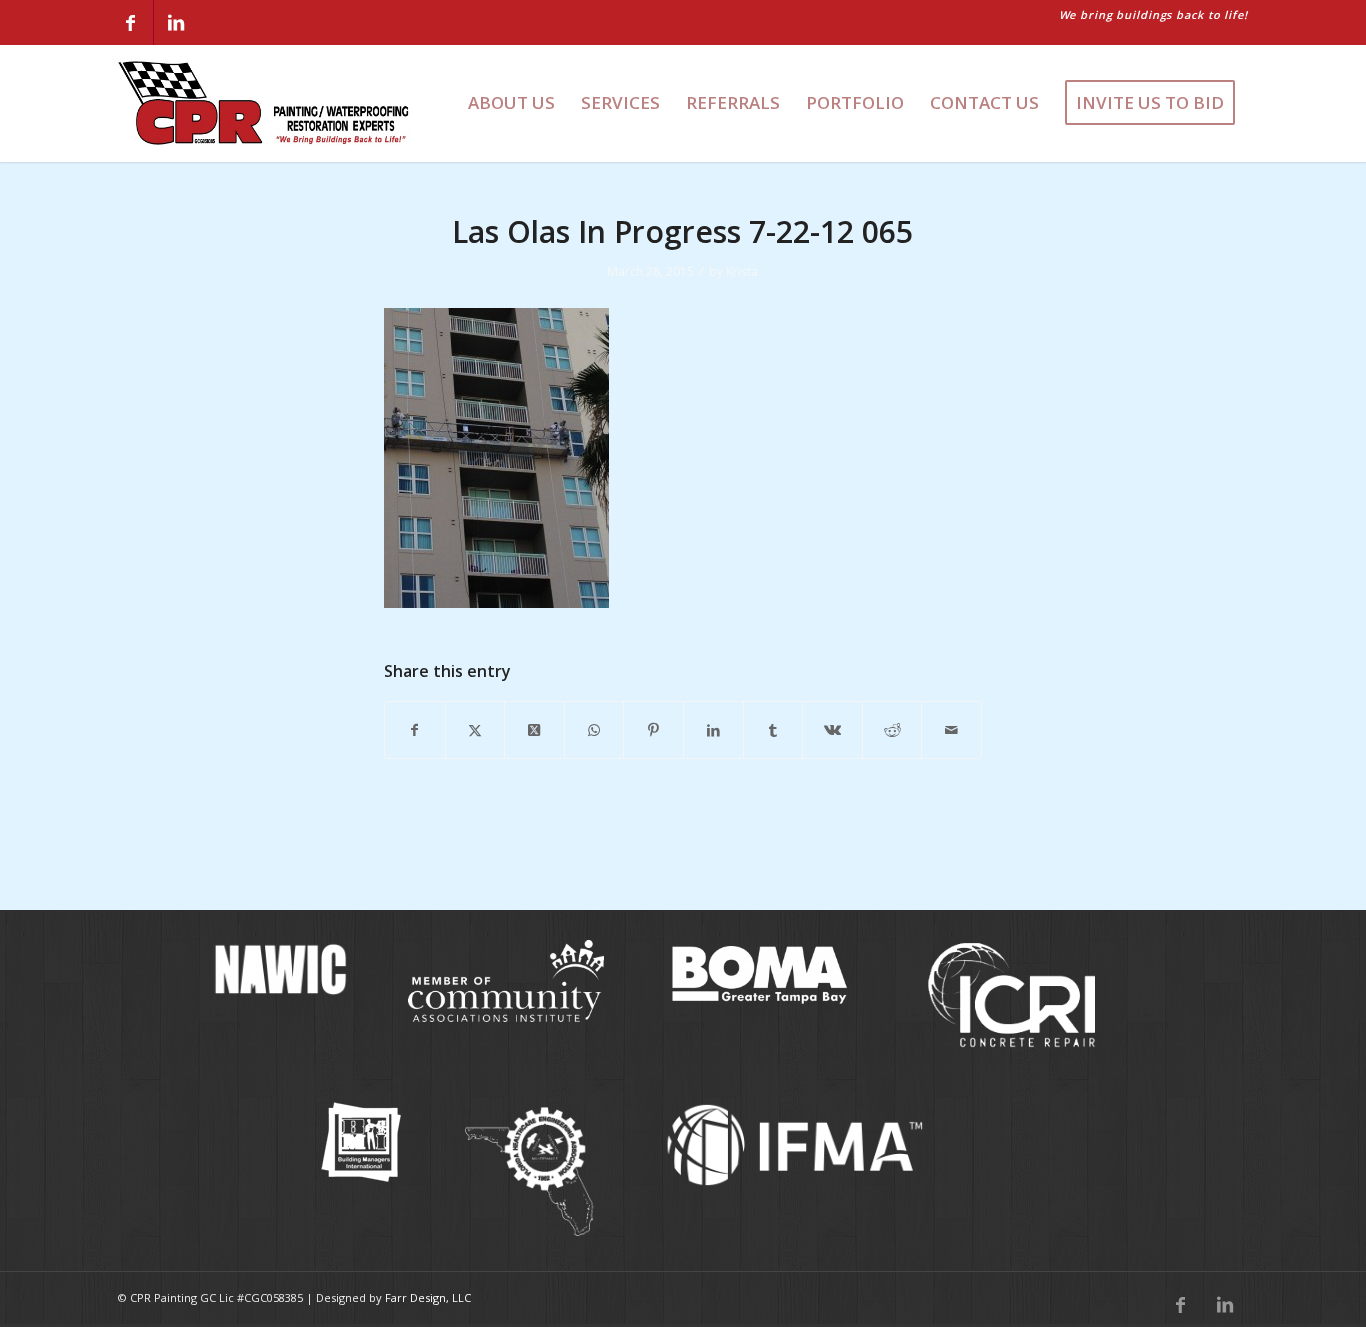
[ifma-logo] (801, 1144)
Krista (742, 271)
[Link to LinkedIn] (176, 22)
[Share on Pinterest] (653, 730)
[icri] (1012, 996)
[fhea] (530, 1172)
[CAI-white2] (506, 981)
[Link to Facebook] (131, 22)
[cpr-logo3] (264, 103)
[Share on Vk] (832, 730)
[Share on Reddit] (892, 730)
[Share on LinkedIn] (713, 730)
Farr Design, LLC (428, 1297)
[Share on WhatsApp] (594, 730)
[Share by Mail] (951, 730)
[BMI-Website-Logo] (361, 1142)
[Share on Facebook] (415, 730)
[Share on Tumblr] (773, 730)
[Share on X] (475, 730)
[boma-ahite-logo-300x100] (759, 972)
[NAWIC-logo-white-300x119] (277, 969)
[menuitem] (511, 103)
